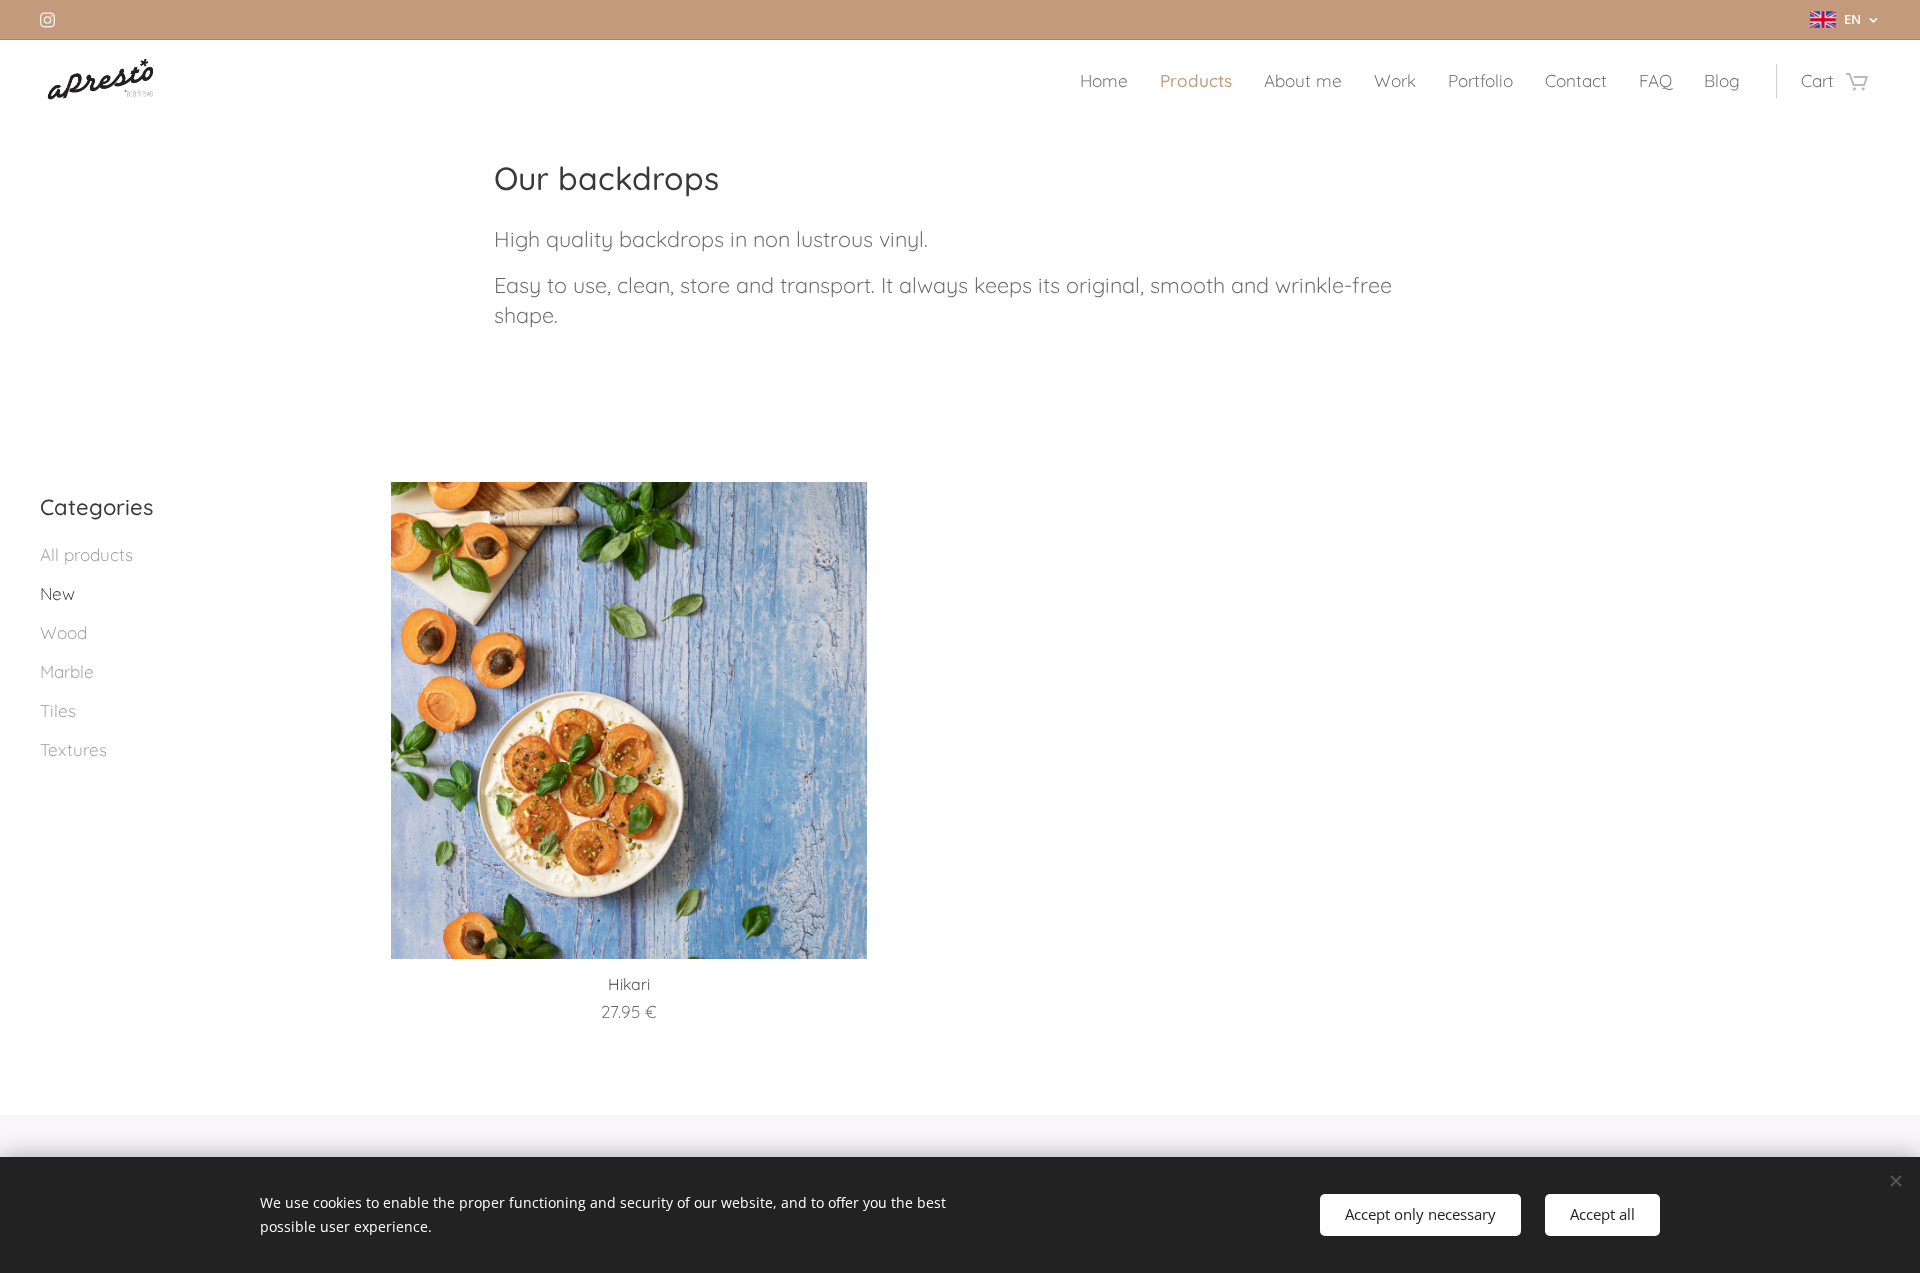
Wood (63, 632)
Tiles (58, 710)
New (57, 593)
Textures (73, 749)
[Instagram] (47, 20)
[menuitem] (1109, 81)
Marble (67, 671)
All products (86, 554)
